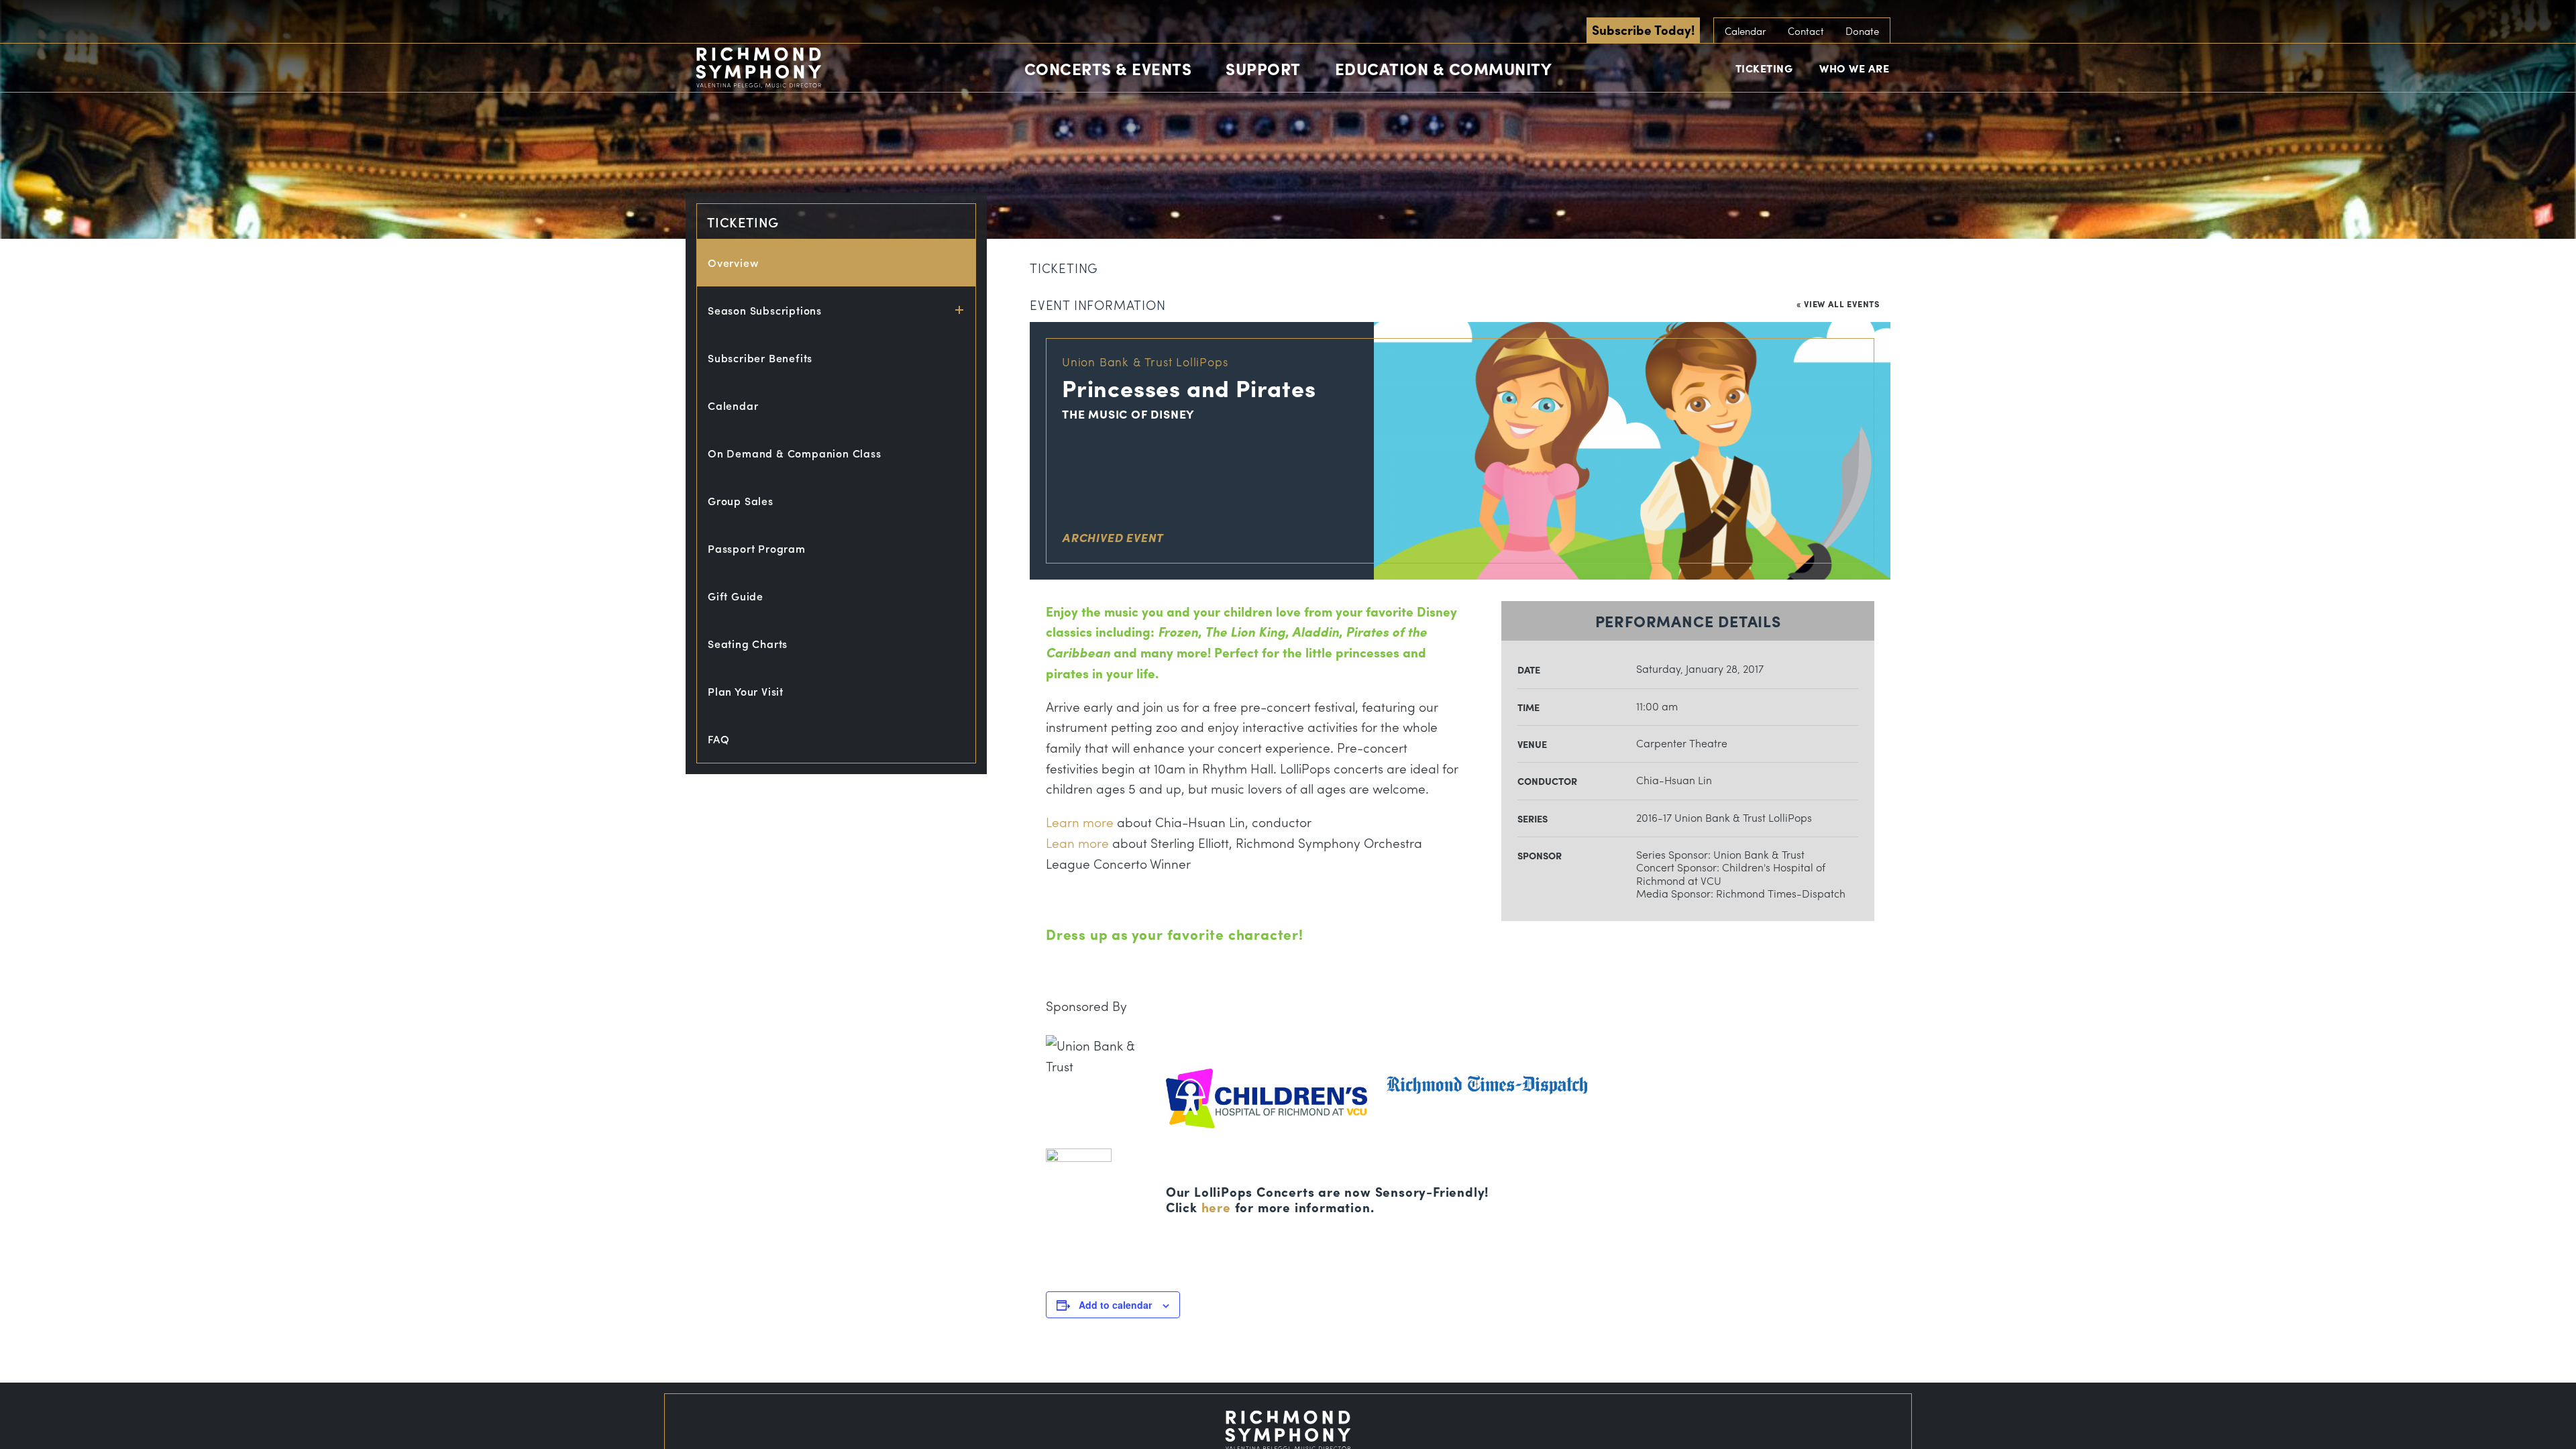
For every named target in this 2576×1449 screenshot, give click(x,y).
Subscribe (1288, 297)
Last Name (1192, 227)
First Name (1192, 165)
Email (1177, 103)
